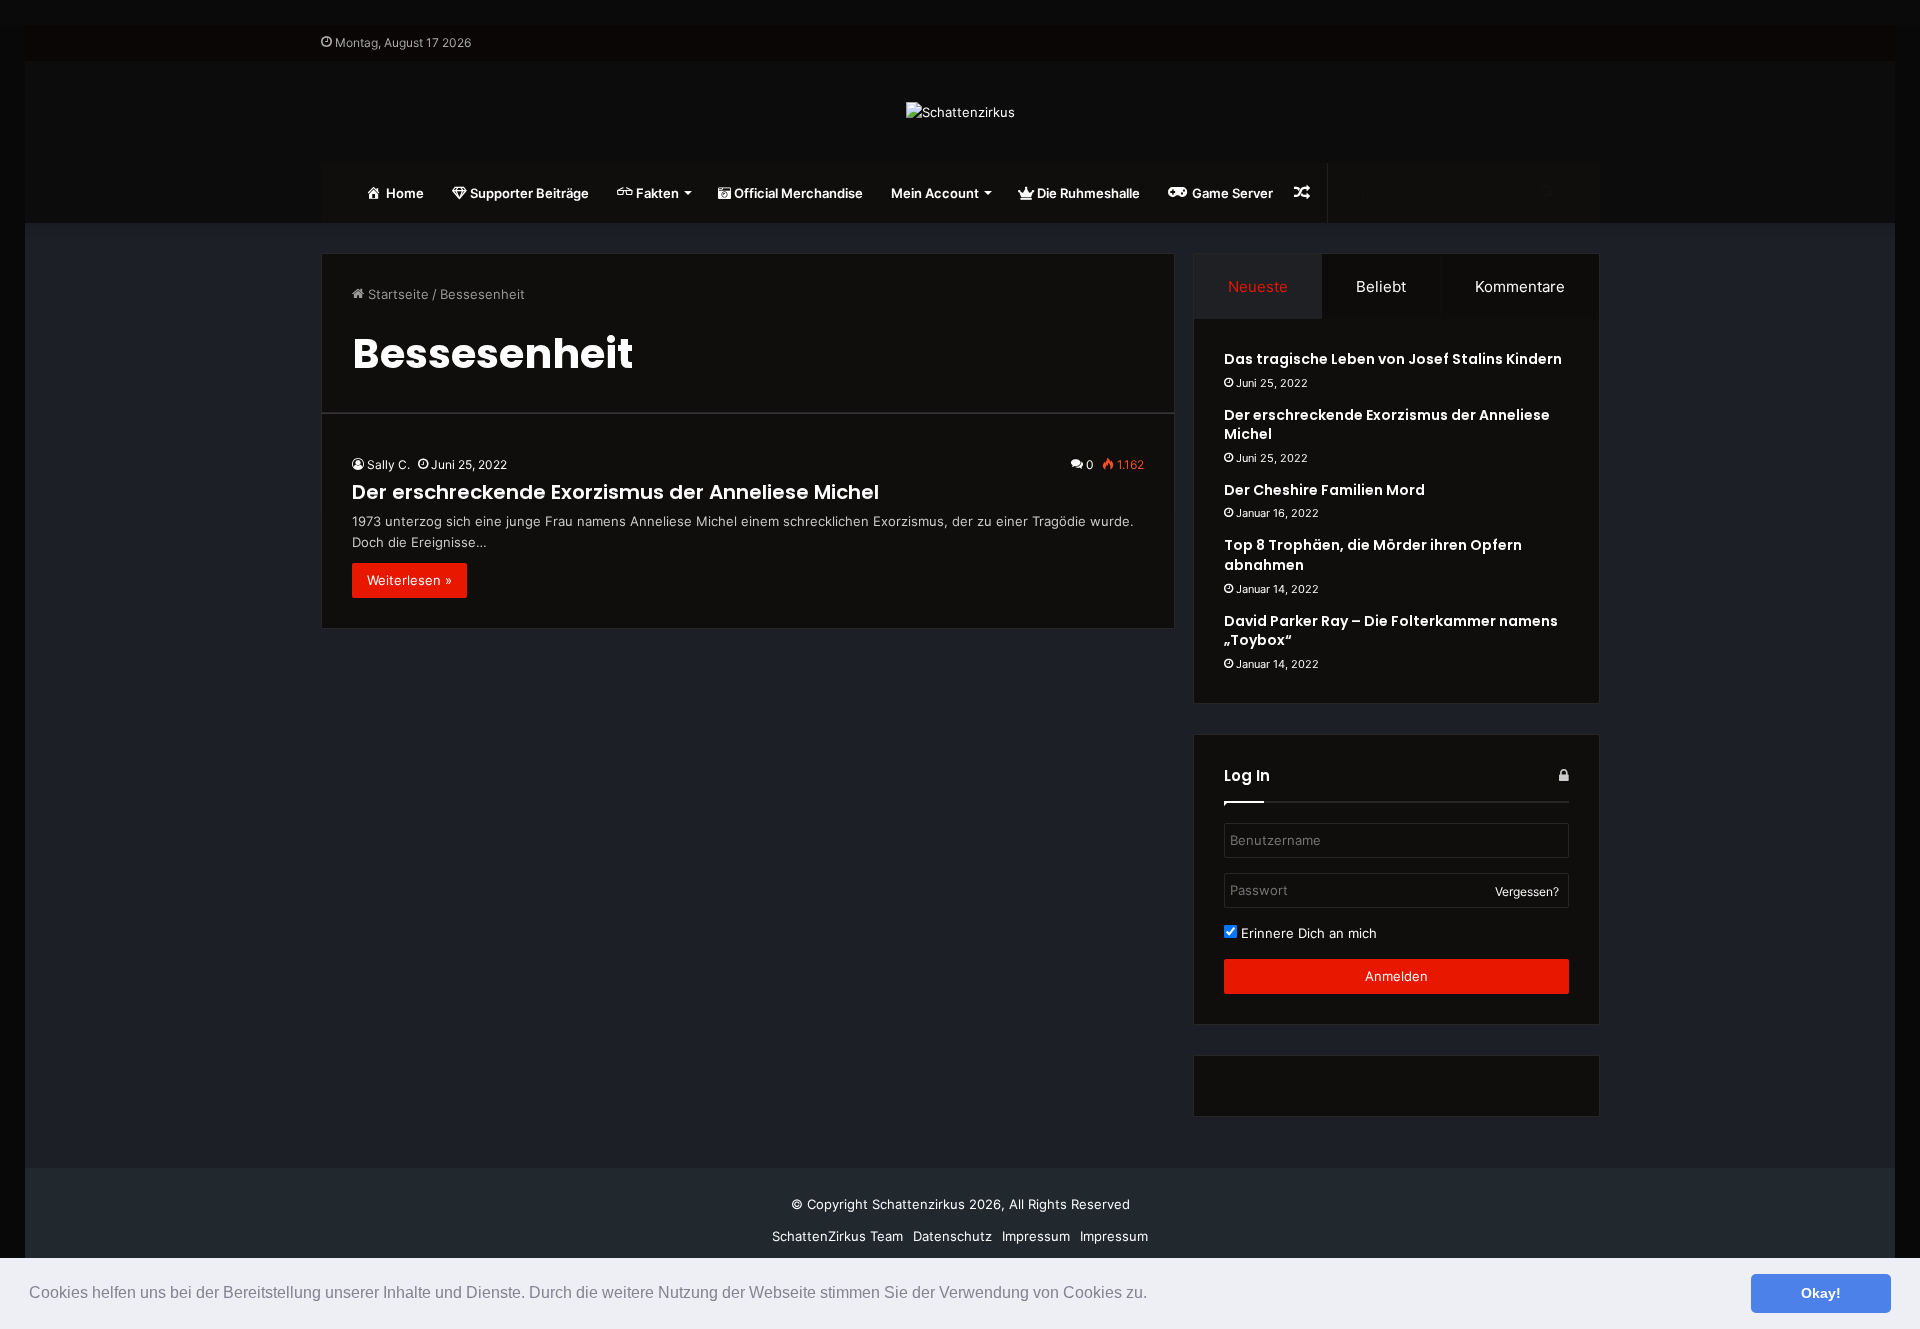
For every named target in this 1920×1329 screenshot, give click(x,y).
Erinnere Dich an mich (1307, 933)
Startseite (396, 294)
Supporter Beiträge (528, 193)
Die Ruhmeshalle (1087, 193)
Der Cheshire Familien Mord (1324, 490)
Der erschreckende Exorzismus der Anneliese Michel (615, 492)
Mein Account (935, 193)
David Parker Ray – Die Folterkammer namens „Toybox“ (1391, 631)
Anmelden (1396, 976)
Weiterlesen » (409, 580)
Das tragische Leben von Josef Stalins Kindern (1393, 359)
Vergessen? (1527, 891)
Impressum (1036, 1236)
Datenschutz (952, 1236)
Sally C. (388, 464)
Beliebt (1381, 286)
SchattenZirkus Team (837, 1236)
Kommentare (1520, 286)
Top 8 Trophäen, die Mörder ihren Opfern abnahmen (1373, 555)
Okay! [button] (1821, 1293)
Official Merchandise (797, 193)
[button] (1154, 1295)
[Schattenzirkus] (960, 112)
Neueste (1258, 286)
